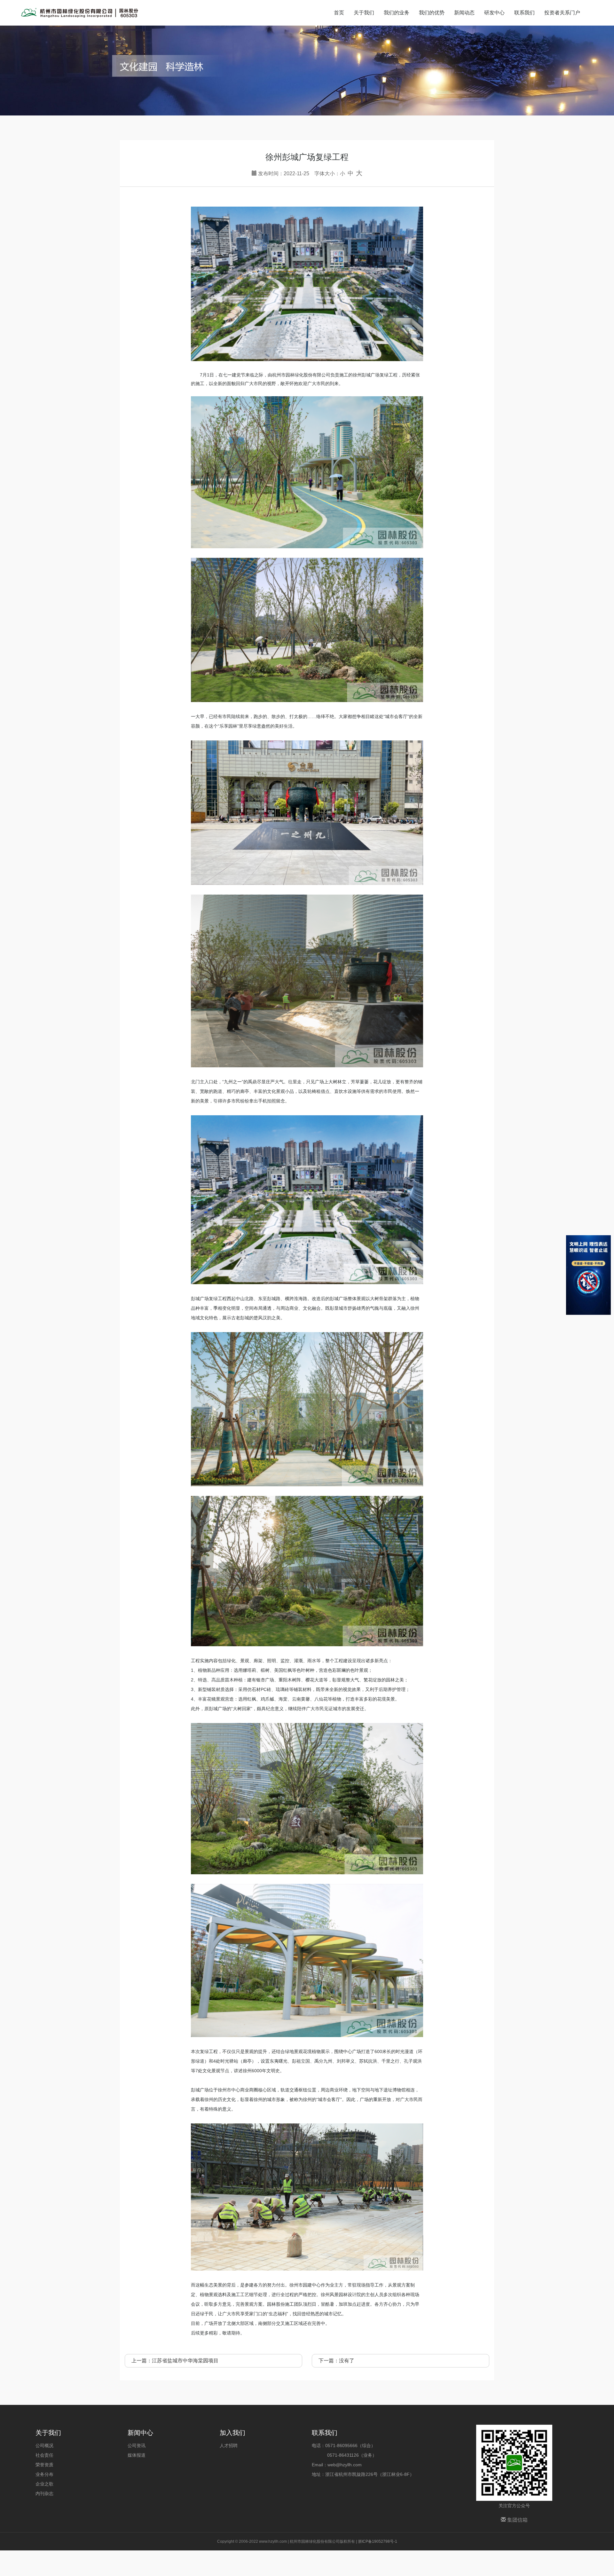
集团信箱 (517, 2520)
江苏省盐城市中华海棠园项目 (185, 2361)
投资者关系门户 (562, 13)
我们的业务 (397, 13)
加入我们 (232, 2433)
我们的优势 (432, 13)
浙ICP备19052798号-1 (378, 2541)
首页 (339, 13)
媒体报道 (137, 2455)
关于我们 (364, 13)
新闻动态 (464, 13)
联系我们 (524, 13)
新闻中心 (140, 2433)
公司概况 (44, 2446)
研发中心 (494, 13)
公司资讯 (137, 2446)
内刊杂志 (44, 2493)
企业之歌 (44, 2484)
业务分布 (44, 2474)
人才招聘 (229, 2446)
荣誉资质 (44, 2465)
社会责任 (44, 2455)
